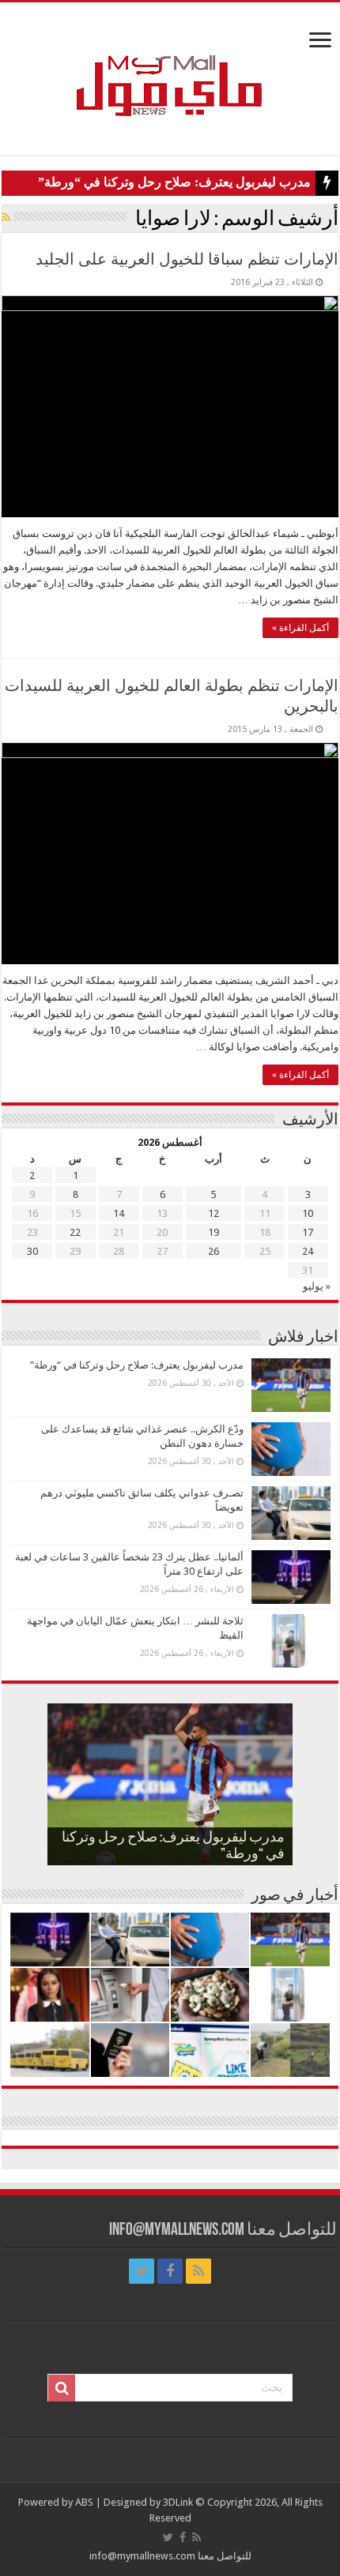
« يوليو (317, 1286)
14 (119, 1213)
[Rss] (198, 2271)
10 (308, 1213)
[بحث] (62, 2388)
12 (213, 1213)
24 (308, 1251)
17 (308, 1232)
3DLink (178, 2502)
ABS (84, 2502)
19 (213, 1232)
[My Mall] (170, 67)
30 (32, 1251)
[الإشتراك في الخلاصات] (6, 217)
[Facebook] (170, 2271)
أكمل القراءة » (300, 628)
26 (213, 1251)
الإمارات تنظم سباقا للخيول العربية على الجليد (187, 259)
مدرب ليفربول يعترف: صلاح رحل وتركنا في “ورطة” (174, 182)
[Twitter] (142, 2271)
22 (75, 1232)
